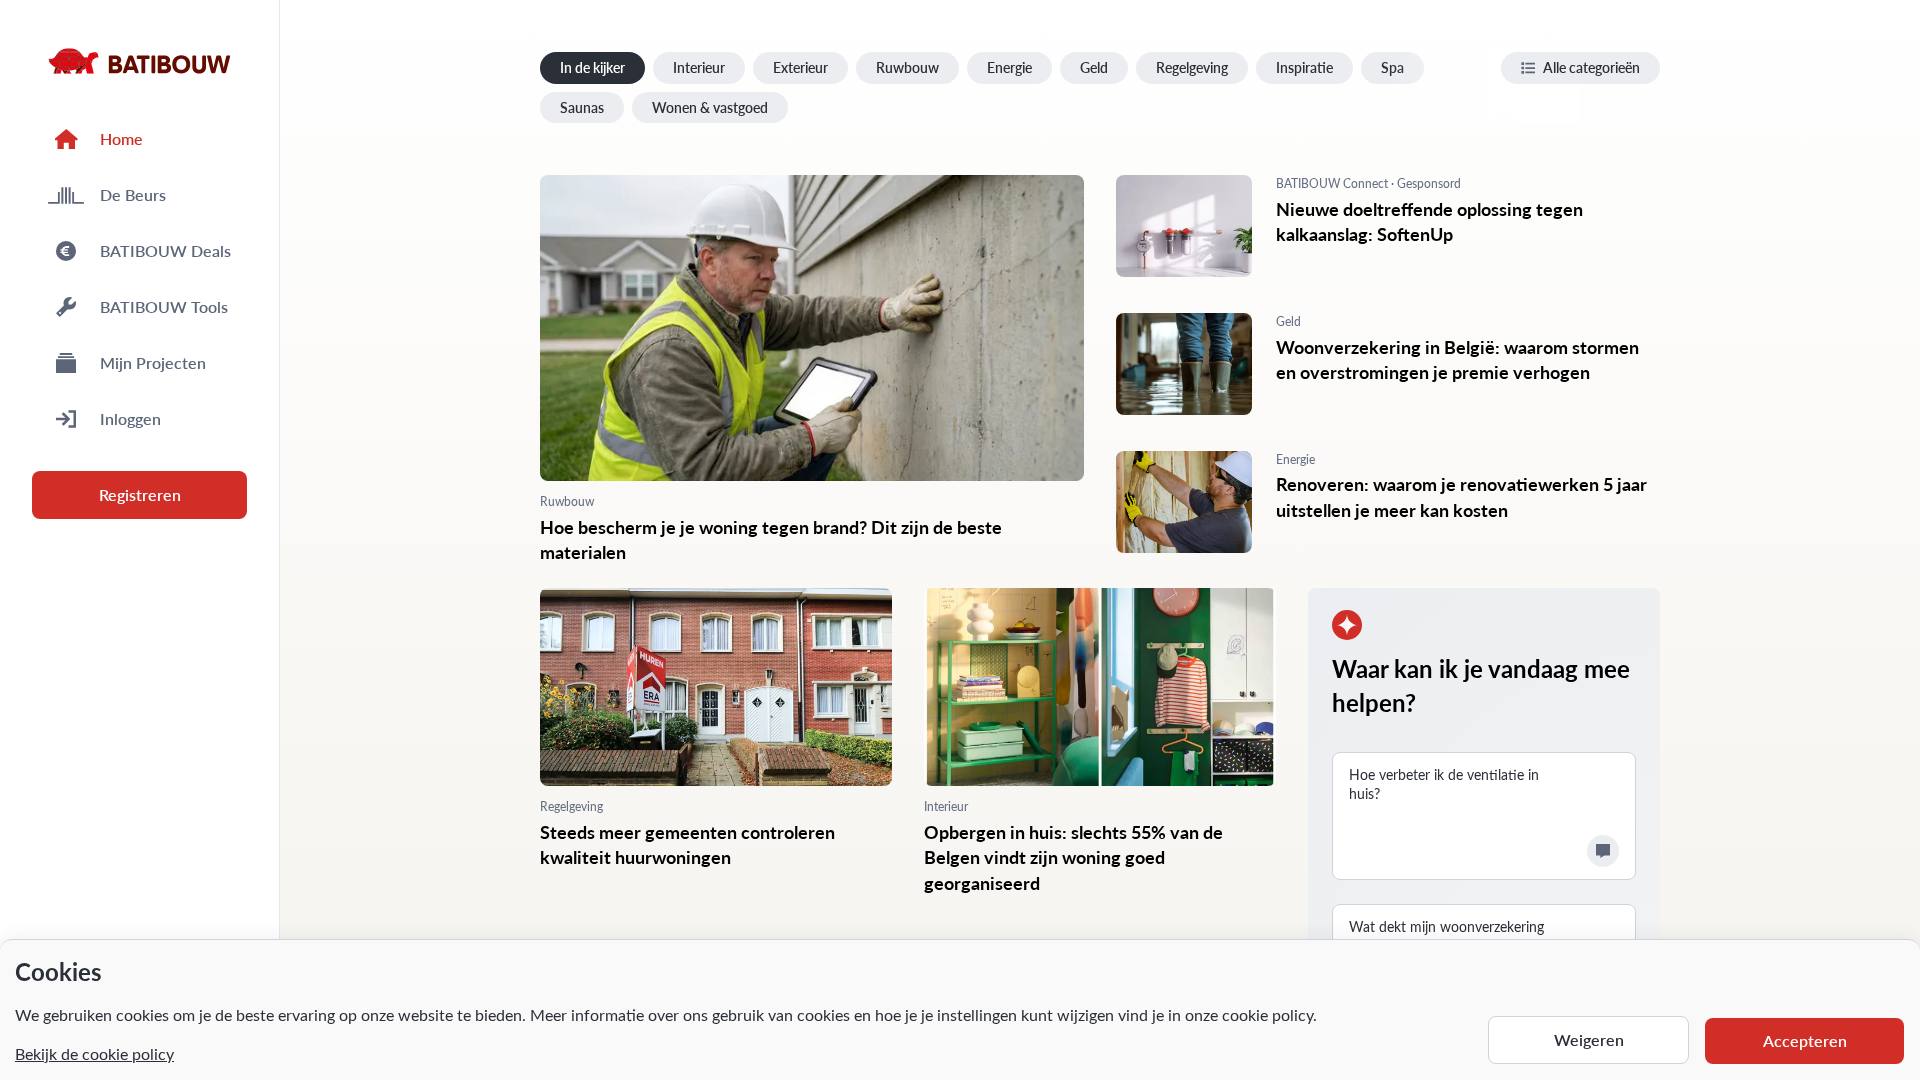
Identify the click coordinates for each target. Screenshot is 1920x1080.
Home (121, 138)
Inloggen (130, 418)
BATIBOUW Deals (165, 250)
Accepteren (1805, 1040)
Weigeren (1589, 1039)
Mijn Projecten (153, 362)
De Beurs (133, 194)
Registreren (140, 494)
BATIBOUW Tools (164, 306)
